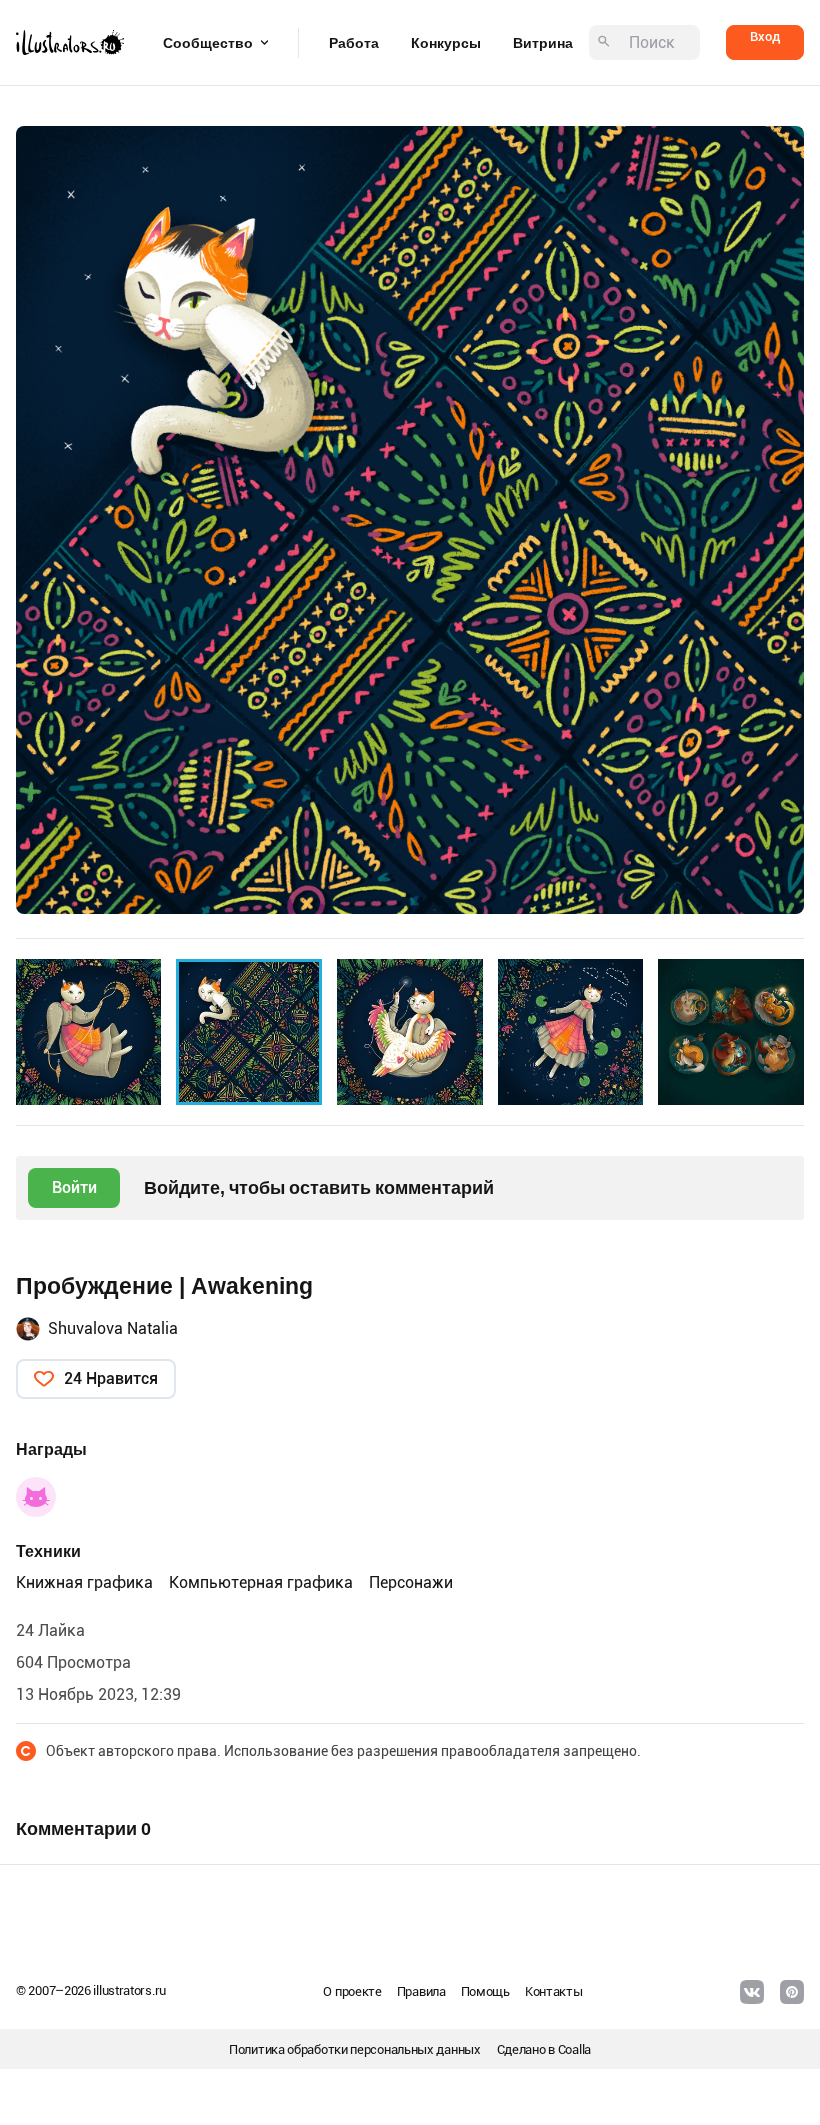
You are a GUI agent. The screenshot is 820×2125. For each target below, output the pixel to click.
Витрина (543, 43)
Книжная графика (84, 1582)
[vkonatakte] (752, 1992)
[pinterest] (792, 1992)
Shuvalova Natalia (113, 1328)
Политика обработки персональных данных (355, 2049)
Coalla (574, 2049)
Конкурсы (446, 43)
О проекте (352, 1991)
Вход (765, 36)
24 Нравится (111, 1378)
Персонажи (411, 1582)
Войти (74, 1187)
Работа (354, 43)
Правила (421, 1991)
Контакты (554, 1991)
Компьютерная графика (261, 1582)
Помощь (485, 1991)
